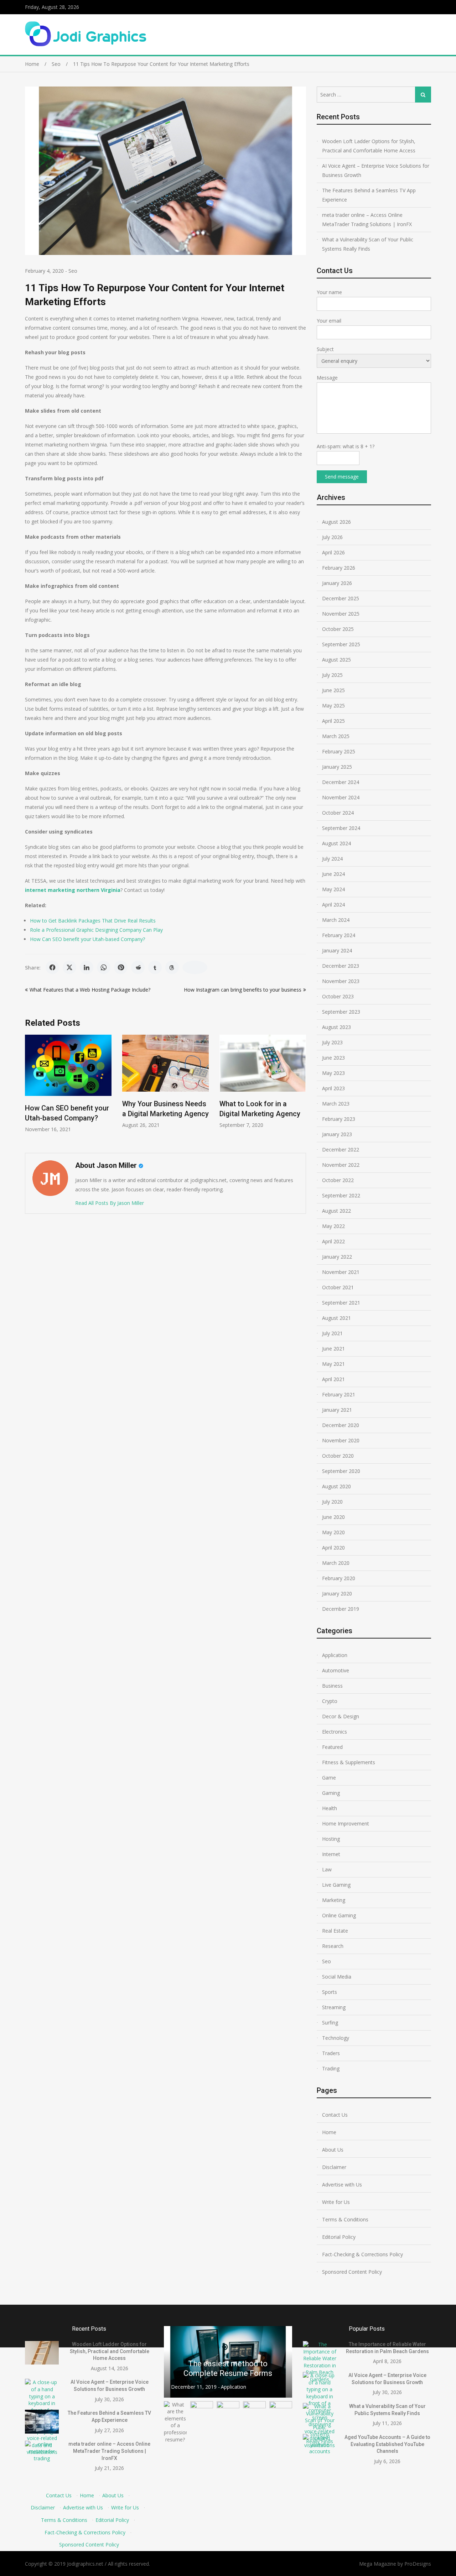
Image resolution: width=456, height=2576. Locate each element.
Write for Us (336, 2202)
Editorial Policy (339, 2237)
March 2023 (336, 1104)
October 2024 (338, 813)
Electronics (335, 1732)
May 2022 (333, 1226)
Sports (330, 1992)
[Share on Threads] (172, 967)
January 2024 (337, 950)
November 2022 (341, 1165)
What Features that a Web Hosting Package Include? (90, 990)
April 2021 (333, 1379)
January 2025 (337, 767)
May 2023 (333, 1073)
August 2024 (336, 843)
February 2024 (339, 935)
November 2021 (341, 1272)
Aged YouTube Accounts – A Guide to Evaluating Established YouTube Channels (387, 2444)
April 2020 (333, 1548)
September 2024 (341, 828)
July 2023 (332, 1042)
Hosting (331, 1839)
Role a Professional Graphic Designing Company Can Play (96, 930)
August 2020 (336, 1486)
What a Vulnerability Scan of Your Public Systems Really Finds (368, 244)
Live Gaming (336, 1885)
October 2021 (338, 1287)
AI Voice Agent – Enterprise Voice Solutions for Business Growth (376, 170)
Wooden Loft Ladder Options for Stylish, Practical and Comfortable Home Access (369, 146)
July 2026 (332, 537)
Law (327, 1869)
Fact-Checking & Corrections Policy (362, 2254)
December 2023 (341, 966)
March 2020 (336, 1563)
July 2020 (332, 1502)
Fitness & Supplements (349, 1762)
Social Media (337, 1977)
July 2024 (332, 859)
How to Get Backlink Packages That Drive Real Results (93, 921)
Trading (331, 2068)
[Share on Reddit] (138, 967)
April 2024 (333, 905)
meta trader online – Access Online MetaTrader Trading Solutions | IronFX (367, 220)
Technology (336, 2038)
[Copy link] (195, 967)
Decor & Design (341, 1716)
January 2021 (337, 1410)
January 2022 (337, 1257)
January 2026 (337, 583)
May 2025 (333, 706)
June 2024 (333, 874)
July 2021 (332, 1333)
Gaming (331, 1793)
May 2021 (333, 1364)
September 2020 (341, 1471)
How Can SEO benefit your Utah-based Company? (87, 939)
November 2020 (341, 1440)
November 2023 (341, 981)
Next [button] (301, 1090)
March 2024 (336, 920)
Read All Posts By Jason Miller (110, 1203)
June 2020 (333, 1517)
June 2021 (333, 1349)
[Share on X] (69, 967)
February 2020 (339, 1578)
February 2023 (339, 1119)
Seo (73, 271)
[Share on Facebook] (52, 967)
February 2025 (339, 751)
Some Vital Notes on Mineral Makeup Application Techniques (228, 2364)
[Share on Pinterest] (121, 967)
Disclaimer (334, 2167)
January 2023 (337, 1134)
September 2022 (341, 1195)
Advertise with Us (342, 2185)
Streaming (334, 2007)
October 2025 (338, 629)
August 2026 (336, 522)
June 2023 (333, 1058)
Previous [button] (30, 1090)
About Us (333, 2150)
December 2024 (341, 782)
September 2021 (341, 1303)
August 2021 (336, 1318)
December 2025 (341, 598)
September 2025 (341, 644)
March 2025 (336, 736)
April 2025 (333, 721)
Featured (332, 1747)
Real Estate (335, 1931)
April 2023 (333, 1088)
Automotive (336, 1670)
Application (335, 1655)
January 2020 (337, 1593)
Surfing (330, 2023)
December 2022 (341, 1149)
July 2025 (332, 675)
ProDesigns (418, 2564)
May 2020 (333, 1532)
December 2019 (341, 1609)
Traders (331, 2053)
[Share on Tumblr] (155, 967)
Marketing (334, 1900)
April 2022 (333, 1241)
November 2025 (341, 614)
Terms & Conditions (345, 2219)
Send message (342, 477)
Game (329, 1778)
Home (329, 2132)
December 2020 (341, 1425)
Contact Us (335, 2115)
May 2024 (333, 889)
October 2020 (338, 1456)
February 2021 (339, 1394)
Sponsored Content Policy (352, 2272)
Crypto (330, 1701)
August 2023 (336, 1027)
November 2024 (341, 797)
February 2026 (339, 568)
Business (332, 1686)
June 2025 (333, 690)
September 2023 (341, 1012)
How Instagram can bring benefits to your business (243, 990)
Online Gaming (339, 1915)
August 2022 (336, 1211)
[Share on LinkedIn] (87, 967)
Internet (331, 1854)
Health (330, 1808)
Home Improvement (346, 1823)
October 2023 (338, 996)
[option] (68, 1081)
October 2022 (338, 1180)
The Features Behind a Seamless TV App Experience (369, 195)
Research (333, 1946)
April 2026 (333, 552)
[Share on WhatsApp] (104, 967)
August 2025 (336, 660)
